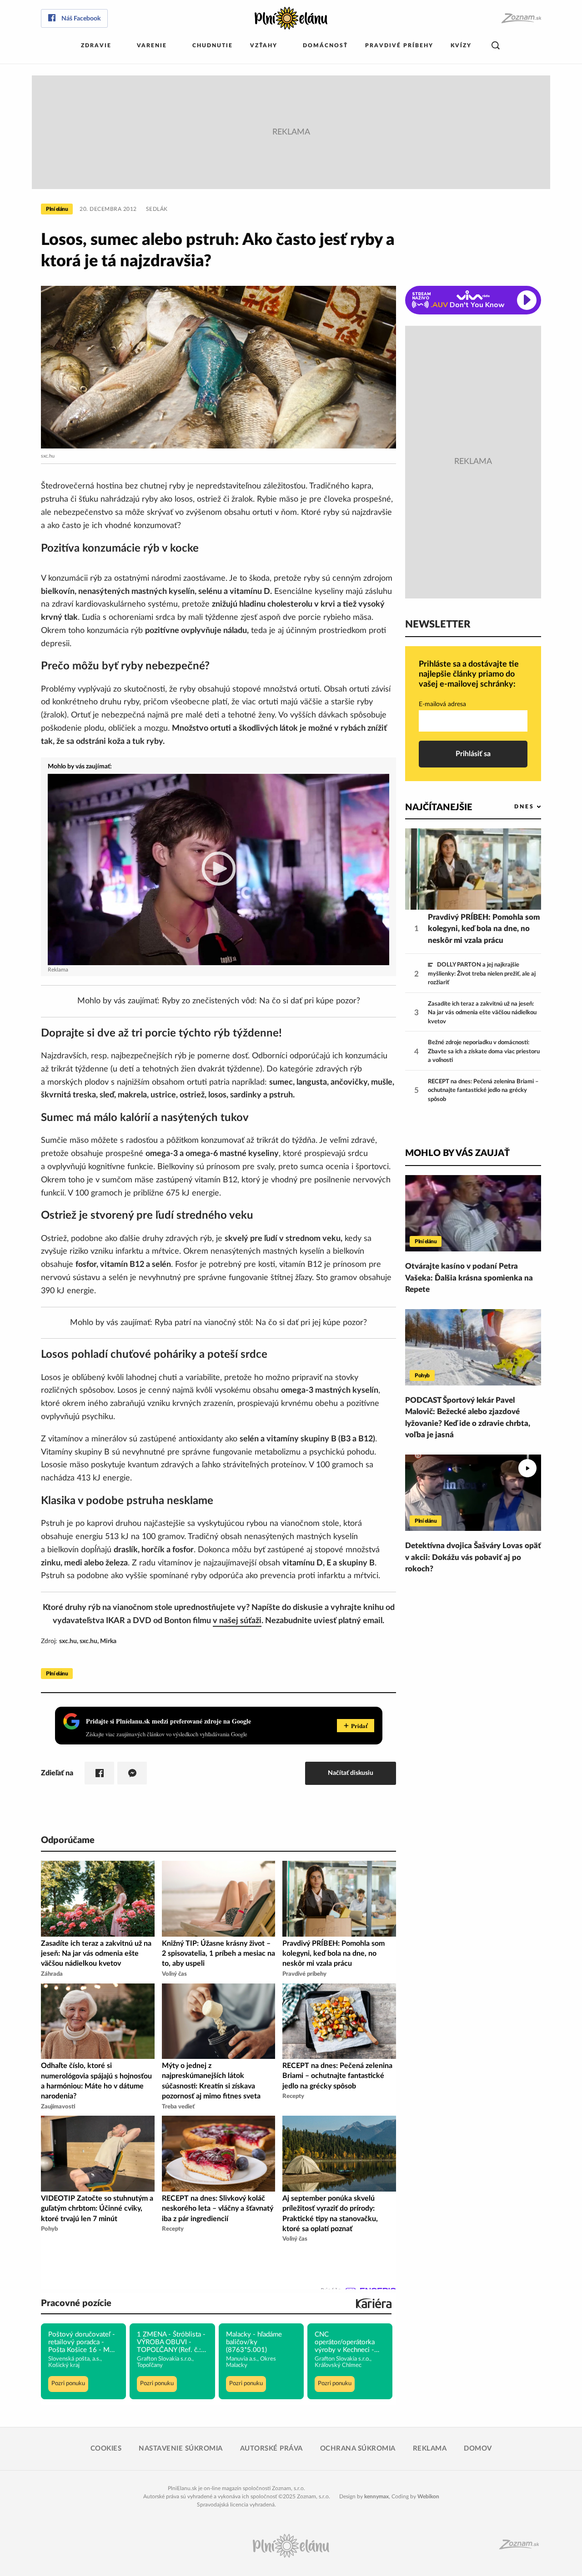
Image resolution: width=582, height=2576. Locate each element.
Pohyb (422, 1375)
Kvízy (461, 45)
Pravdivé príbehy (399, 45)
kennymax (376, 2496)
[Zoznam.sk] (521, 18)
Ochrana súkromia (358, 2449)
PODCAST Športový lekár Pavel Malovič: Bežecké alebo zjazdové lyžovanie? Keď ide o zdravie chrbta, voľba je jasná (468, 1418)
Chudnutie (213, 45)
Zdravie (96, 45)
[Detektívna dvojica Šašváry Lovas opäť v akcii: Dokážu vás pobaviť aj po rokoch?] (473, 1493)
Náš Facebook (81, 19)
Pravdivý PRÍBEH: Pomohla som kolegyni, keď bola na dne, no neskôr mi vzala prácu (484, 929)
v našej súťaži (237, 1621)
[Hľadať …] (496, 46)
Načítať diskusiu (351, 1773)
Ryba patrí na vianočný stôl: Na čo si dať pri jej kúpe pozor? (261, 1323)
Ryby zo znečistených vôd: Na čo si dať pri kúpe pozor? (261, 1001)
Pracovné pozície (76, 2303)
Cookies (106, 2449)
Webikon (428, 2496)
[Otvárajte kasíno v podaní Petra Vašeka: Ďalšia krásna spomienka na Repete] (473, 1213)
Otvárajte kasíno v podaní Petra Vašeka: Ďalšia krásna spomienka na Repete (469, 1278)
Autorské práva (271, 2449)
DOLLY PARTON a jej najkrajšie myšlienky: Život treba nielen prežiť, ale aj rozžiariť (482, 974)
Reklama (430, 2449)
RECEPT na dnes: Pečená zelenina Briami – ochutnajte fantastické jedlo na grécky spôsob (483, 1091)
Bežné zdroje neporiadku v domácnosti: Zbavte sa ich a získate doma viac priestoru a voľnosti (484, 1051)
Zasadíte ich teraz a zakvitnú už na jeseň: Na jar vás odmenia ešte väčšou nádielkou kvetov (482, 1013)
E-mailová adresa (442, 704)
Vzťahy (264, 45)
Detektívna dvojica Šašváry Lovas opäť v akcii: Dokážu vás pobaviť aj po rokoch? (473, 1557)
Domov (478, 2449)
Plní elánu (57, 209)
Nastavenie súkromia (181, 2449)
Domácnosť (325, 45)
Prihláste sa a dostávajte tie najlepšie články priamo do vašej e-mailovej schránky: (469, 674)
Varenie (152, 45)
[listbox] (513, 807)
